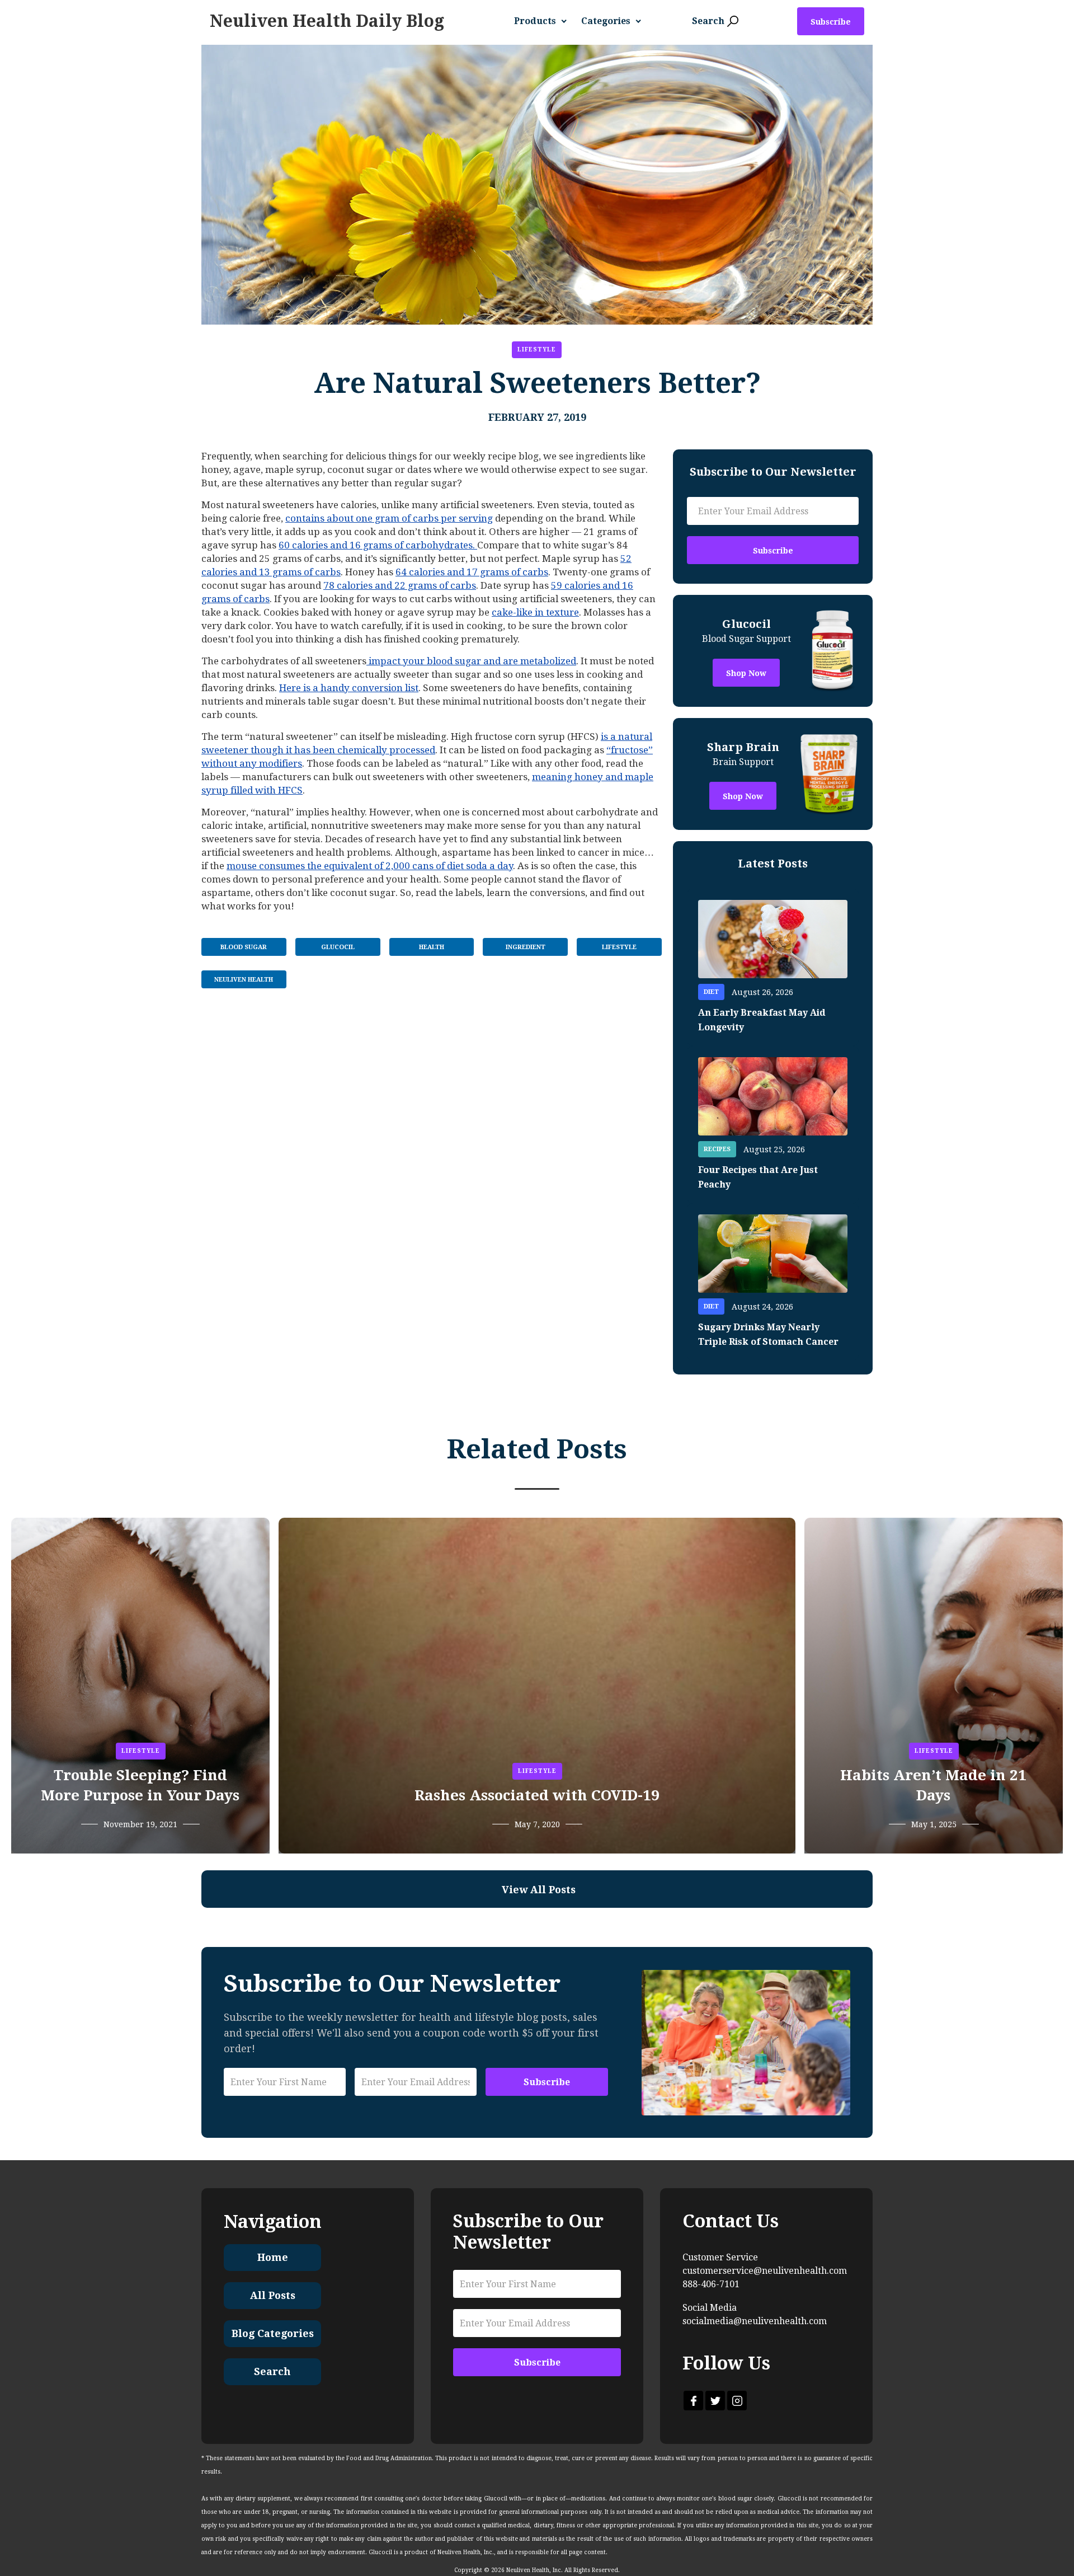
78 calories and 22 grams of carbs (400, 585)
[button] (545, 21)
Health (432, 947)
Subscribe (831, 22)
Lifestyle (537, 349)
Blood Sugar (244, 947)
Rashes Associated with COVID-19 (537, 1795)
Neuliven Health (244, 980)
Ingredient (526, 947)
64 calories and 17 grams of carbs (472, 572)
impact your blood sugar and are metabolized (471, 661)
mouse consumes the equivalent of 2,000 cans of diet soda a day (370, 866)
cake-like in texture (535, 612)
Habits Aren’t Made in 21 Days (933, 1785)
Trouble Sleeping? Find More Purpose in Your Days (140, 1785)
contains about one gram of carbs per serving (389, 518)
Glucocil (338, 947)
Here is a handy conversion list (349, 688)
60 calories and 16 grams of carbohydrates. (378, 545)
